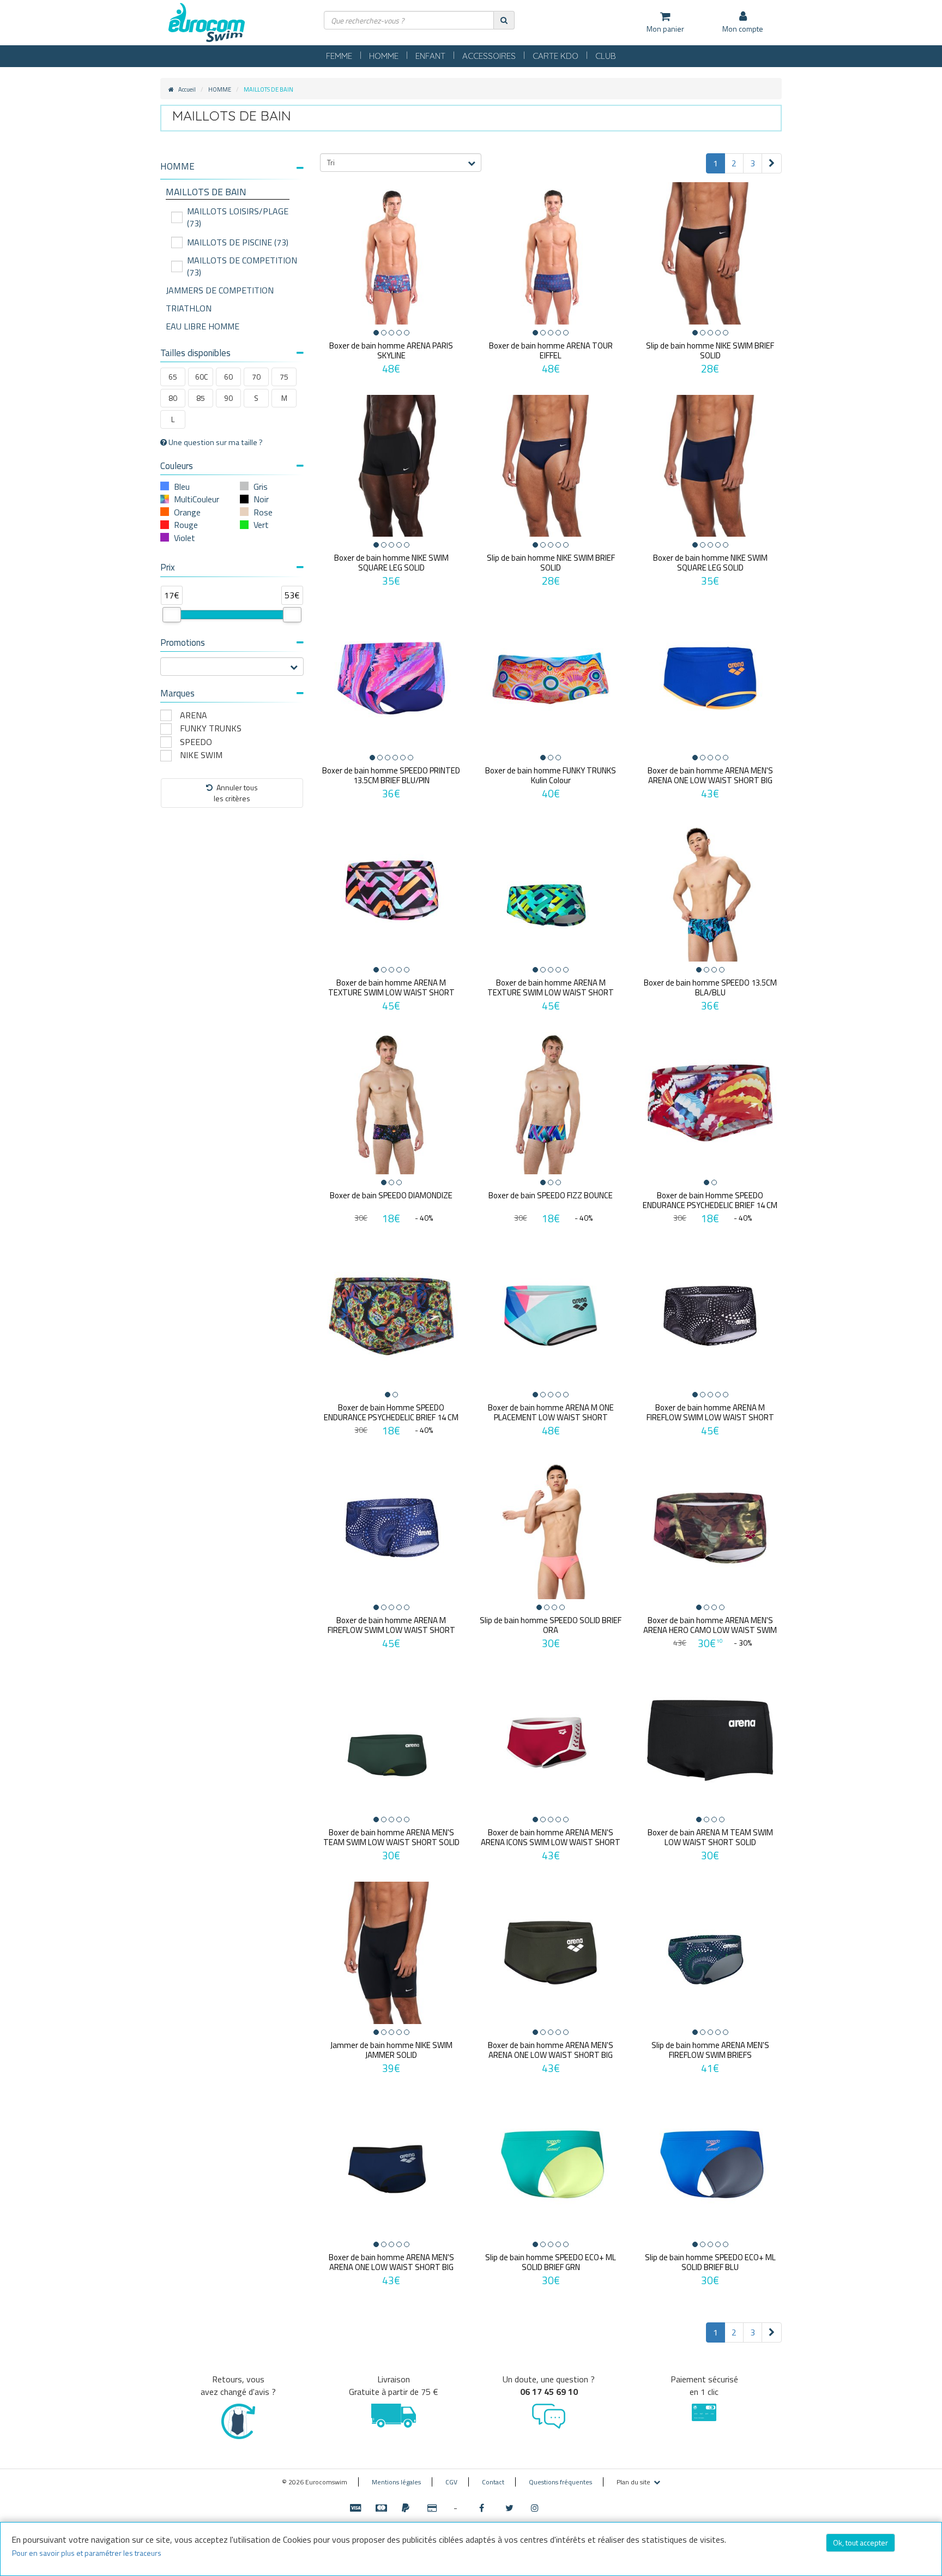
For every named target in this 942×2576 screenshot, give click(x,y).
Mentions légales (396, 2482)
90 (228, 398)
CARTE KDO (555, 56)
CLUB (606, 56)
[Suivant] (772, 163)
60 (228, 377)
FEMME (339, 56)
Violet (185, 538)
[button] (232, 167)
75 (284, 377)
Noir (261, 499)
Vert (261, 525)
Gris (261, 487)
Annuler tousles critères (236, 793)
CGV (451, 2482)
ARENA (194, 715)
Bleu (182, 487)
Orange (187, 512)
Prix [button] (168, 567)
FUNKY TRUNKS (211, 728)
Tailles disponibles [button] (195, 353)
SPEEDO (196, 742)
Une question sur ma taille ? (215, 442)
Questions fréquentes (560, 2482)
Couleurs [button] (177, 466)
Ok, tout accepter (861, 2542)
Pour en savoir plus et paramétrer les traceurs (87, 2553)
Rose (263, 512)
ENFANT (430, 56)
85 (201, 398)
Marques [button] (177, 693)
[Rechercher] (504, 20)
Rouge (186, 525)
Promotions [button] (183, 643)
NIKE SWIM (201, 755)
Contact (493, 2482)
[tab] (232, 171)
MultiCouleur (197, 499)
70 (256, 377)
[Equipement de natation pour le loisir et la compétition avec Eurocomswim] (207, 23)
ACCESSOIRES (489, 56)
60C (201, 377)
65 (173, 377)
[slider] (172, 615)
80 (173, 398)
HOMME (384, 56)
